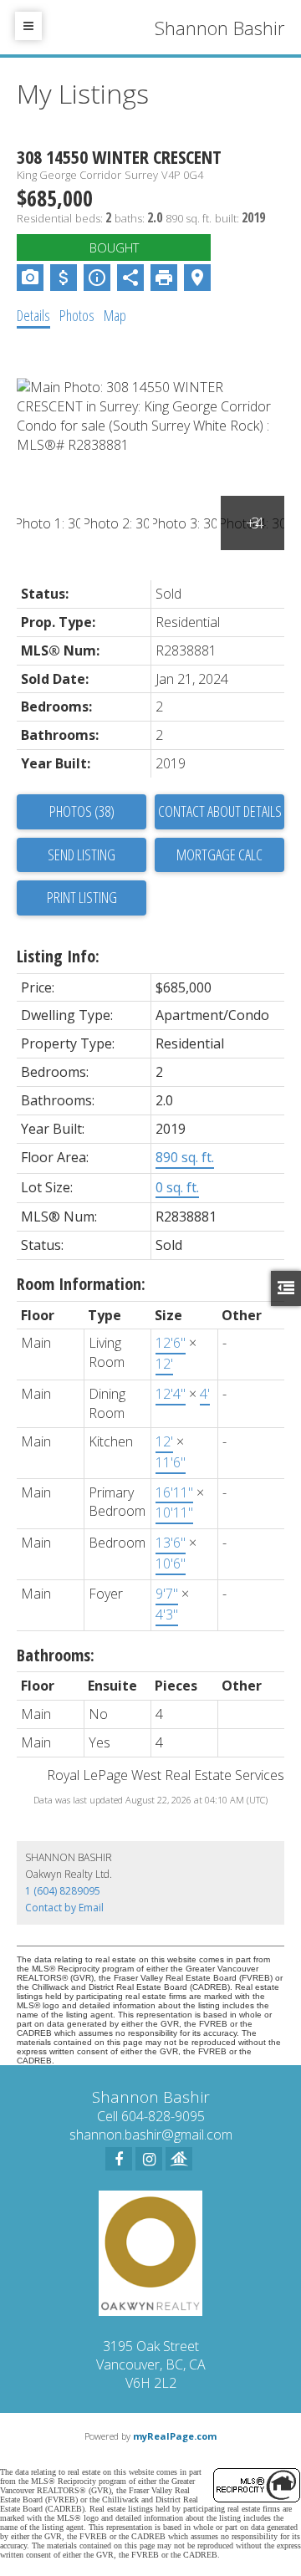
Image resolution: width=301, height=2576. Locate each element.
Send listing (82, 854)
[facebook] (119, 2159)
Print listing (82, 897)
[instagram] (149, 2159)
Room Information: (81, 1284)
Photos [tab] (77, 315)
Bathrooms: (56, 1655)
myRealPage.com (175, 2436)
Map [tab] (115, 315)
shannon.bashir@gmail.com (151, 2135)
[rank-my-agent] (179, 2159)
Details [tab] (33, 315)
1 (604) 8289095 (63, 1891)
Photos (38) (82, 811)
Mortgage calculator (219, 855)
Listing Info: (58, 956)
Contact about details (220, 811)
